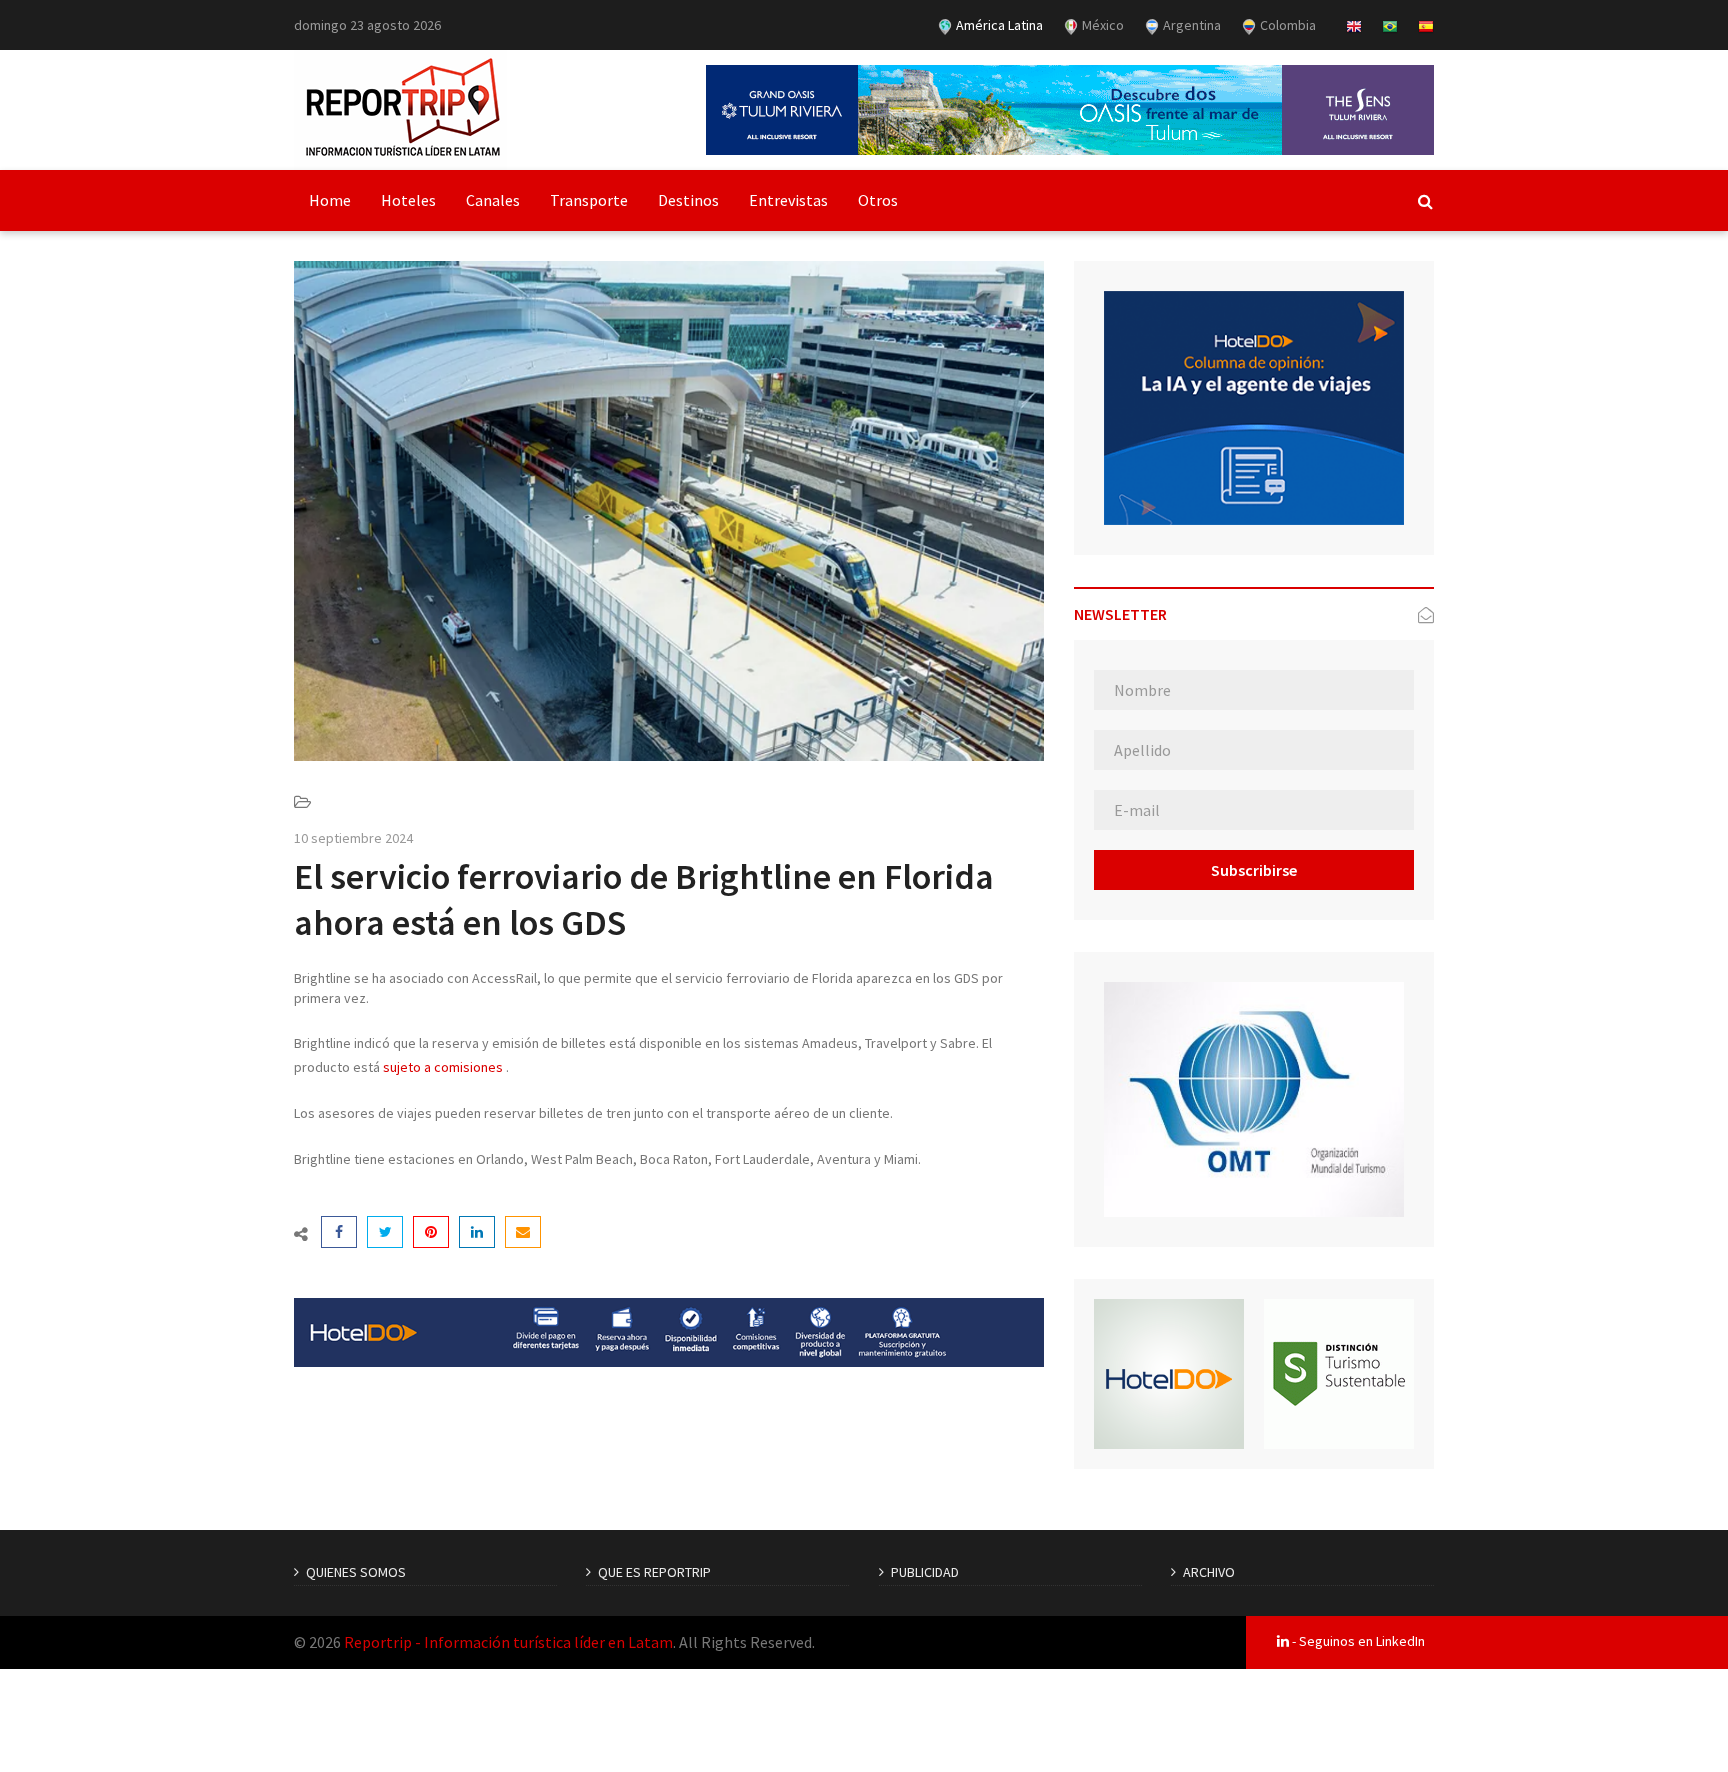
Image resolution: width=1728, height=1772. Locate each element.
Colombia (1286, 25)
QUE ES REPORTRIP (654, 1572)
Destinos (688, 200)
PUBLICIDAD (925, 1572)
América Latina (998, 25)
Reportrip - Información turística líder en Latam (508, 1642)
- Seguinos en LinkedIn (1357, 1641)
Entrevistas (788, 200)
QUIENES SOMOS (356, 1572)
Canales (493, 200)
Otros (878, 200)
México (1101, 25)
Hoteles (408, 200)
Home (330, 200)
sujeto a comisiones (443, 1067)
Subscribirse (1254, 870)
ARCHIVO (1209, 1572)
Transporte (589, 200)
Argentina (1190, 25)
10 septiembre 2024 (353, 838)
